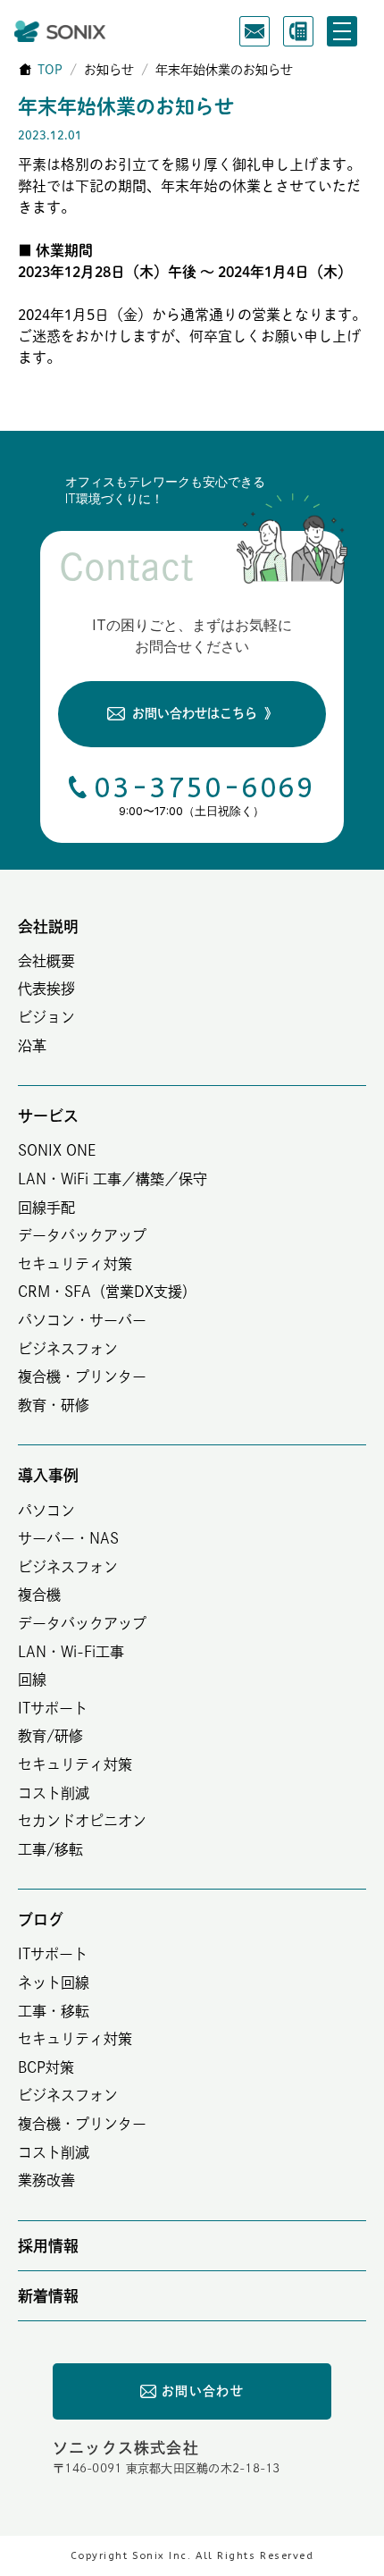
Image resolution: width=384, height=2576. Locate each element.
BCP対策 (46, 2067)
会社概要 (46, 961)
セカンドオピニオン (82, 1821)
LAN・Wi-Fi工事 (71, 1652)
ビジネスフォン (68, 1349)
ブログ (41, 1919)
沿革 (32, 1046)
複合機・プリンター (82, 1376)
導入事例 (48, 1475)
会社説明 (48, 926)
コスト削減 (54, 1793)
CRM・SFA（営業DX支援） (107, 1292)
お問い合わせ (203, 2391)
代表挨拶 (46, 989)
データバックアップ (82, 1235)
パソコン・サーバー (82, 1320)
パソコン (46, 1511)
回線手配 (46, 1208)
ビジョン (46, 1017)
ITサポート (53, 1708)
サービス (48, 1116)
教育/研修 (50, 1736)
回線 (32, 1679)
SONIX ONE (57, 1150)
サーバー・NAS (68, 1538)
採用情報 (48, 2246)
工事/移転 (50, 1849)
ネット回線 (54, 1983)
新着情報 (48, 2296)
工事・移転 (54, 2011)
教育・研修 (54, 1405)
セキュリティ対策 (75, 1264)
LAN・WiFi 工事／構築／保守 (113, 1179)
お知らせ (109, 70)
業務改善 (46, 2180)
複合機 (39, 1595)
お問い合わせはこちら (205, 713)
